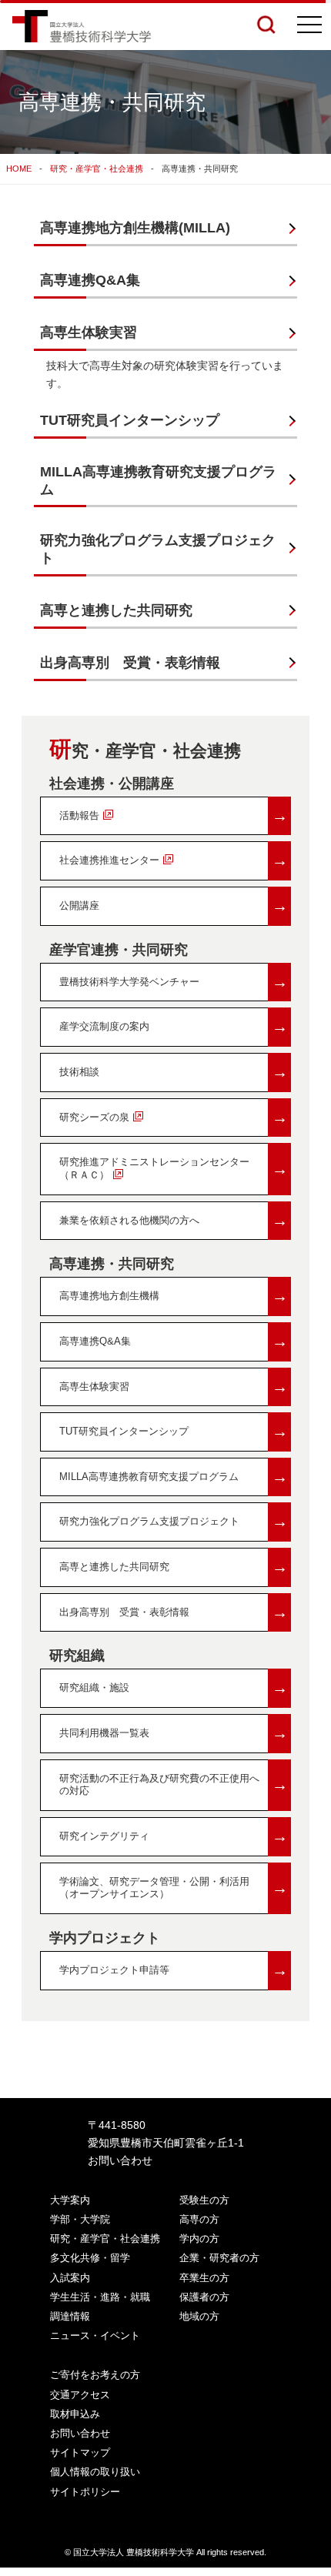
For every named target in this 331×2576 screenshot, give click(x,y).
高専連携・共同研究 (112, 1264)
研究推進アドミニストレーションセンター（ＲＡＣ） (174, 1168)
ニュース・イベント (95, 2335)
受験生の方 (204, 2200)
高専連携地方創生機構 (174, 1296)
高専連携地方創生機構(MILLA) (135, 228)
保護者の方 (204, 2297)
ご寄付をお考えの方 (95, 2375)
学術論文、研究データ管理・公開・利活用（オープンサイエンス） (174, 1888)
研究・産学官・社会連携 (97, 169)
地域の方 (199, 2316)
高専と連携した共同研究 (116, 610)
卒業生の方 (204, 2278)
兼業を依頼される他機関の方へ (174, 1220)
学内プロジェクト (105, 1938)
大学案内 (70, 2200)
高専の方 (199, 2219)
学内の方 (199, 2239)
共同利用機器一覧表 (174, 1733)
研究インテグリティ (174, 1836)
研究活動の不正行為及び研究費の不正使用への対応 (174, 1785)
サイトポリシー (85, 2492)
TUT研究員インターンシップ (130, 420)
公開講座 (174, 905)
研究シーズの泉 (174, 1117)
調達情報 (70, 2316)
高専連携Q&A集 (90, 280)
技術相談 (174, 1072)
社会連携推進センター (174, 860)
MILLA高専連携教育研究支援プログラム (158, 481)
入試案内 (70, 2278)
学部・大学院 (80, 2219)
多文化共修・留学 (90, 2258)
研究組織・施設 (174, 1687)
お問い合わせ (120, 2160)
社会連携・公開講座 (112, 783)
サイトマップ (80, 2452)
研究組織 (77, 1656)
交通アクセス (80, 2395)
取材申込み (75, 2414)
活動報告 (174, 815)
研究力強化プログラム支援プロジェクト (158, 549)
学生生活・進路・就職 (100, 2297)
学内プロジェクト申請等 (174, 1970)
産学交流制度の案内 (174, 1026)
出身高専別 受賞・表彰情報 (130, 663)
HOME (19, 169)
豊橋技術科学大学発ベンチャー (174, 982)
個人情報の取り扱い (95, 2472)
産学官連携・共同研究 (119, 950)
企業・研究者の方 (219, 2258)
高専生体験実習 (89, 332)
